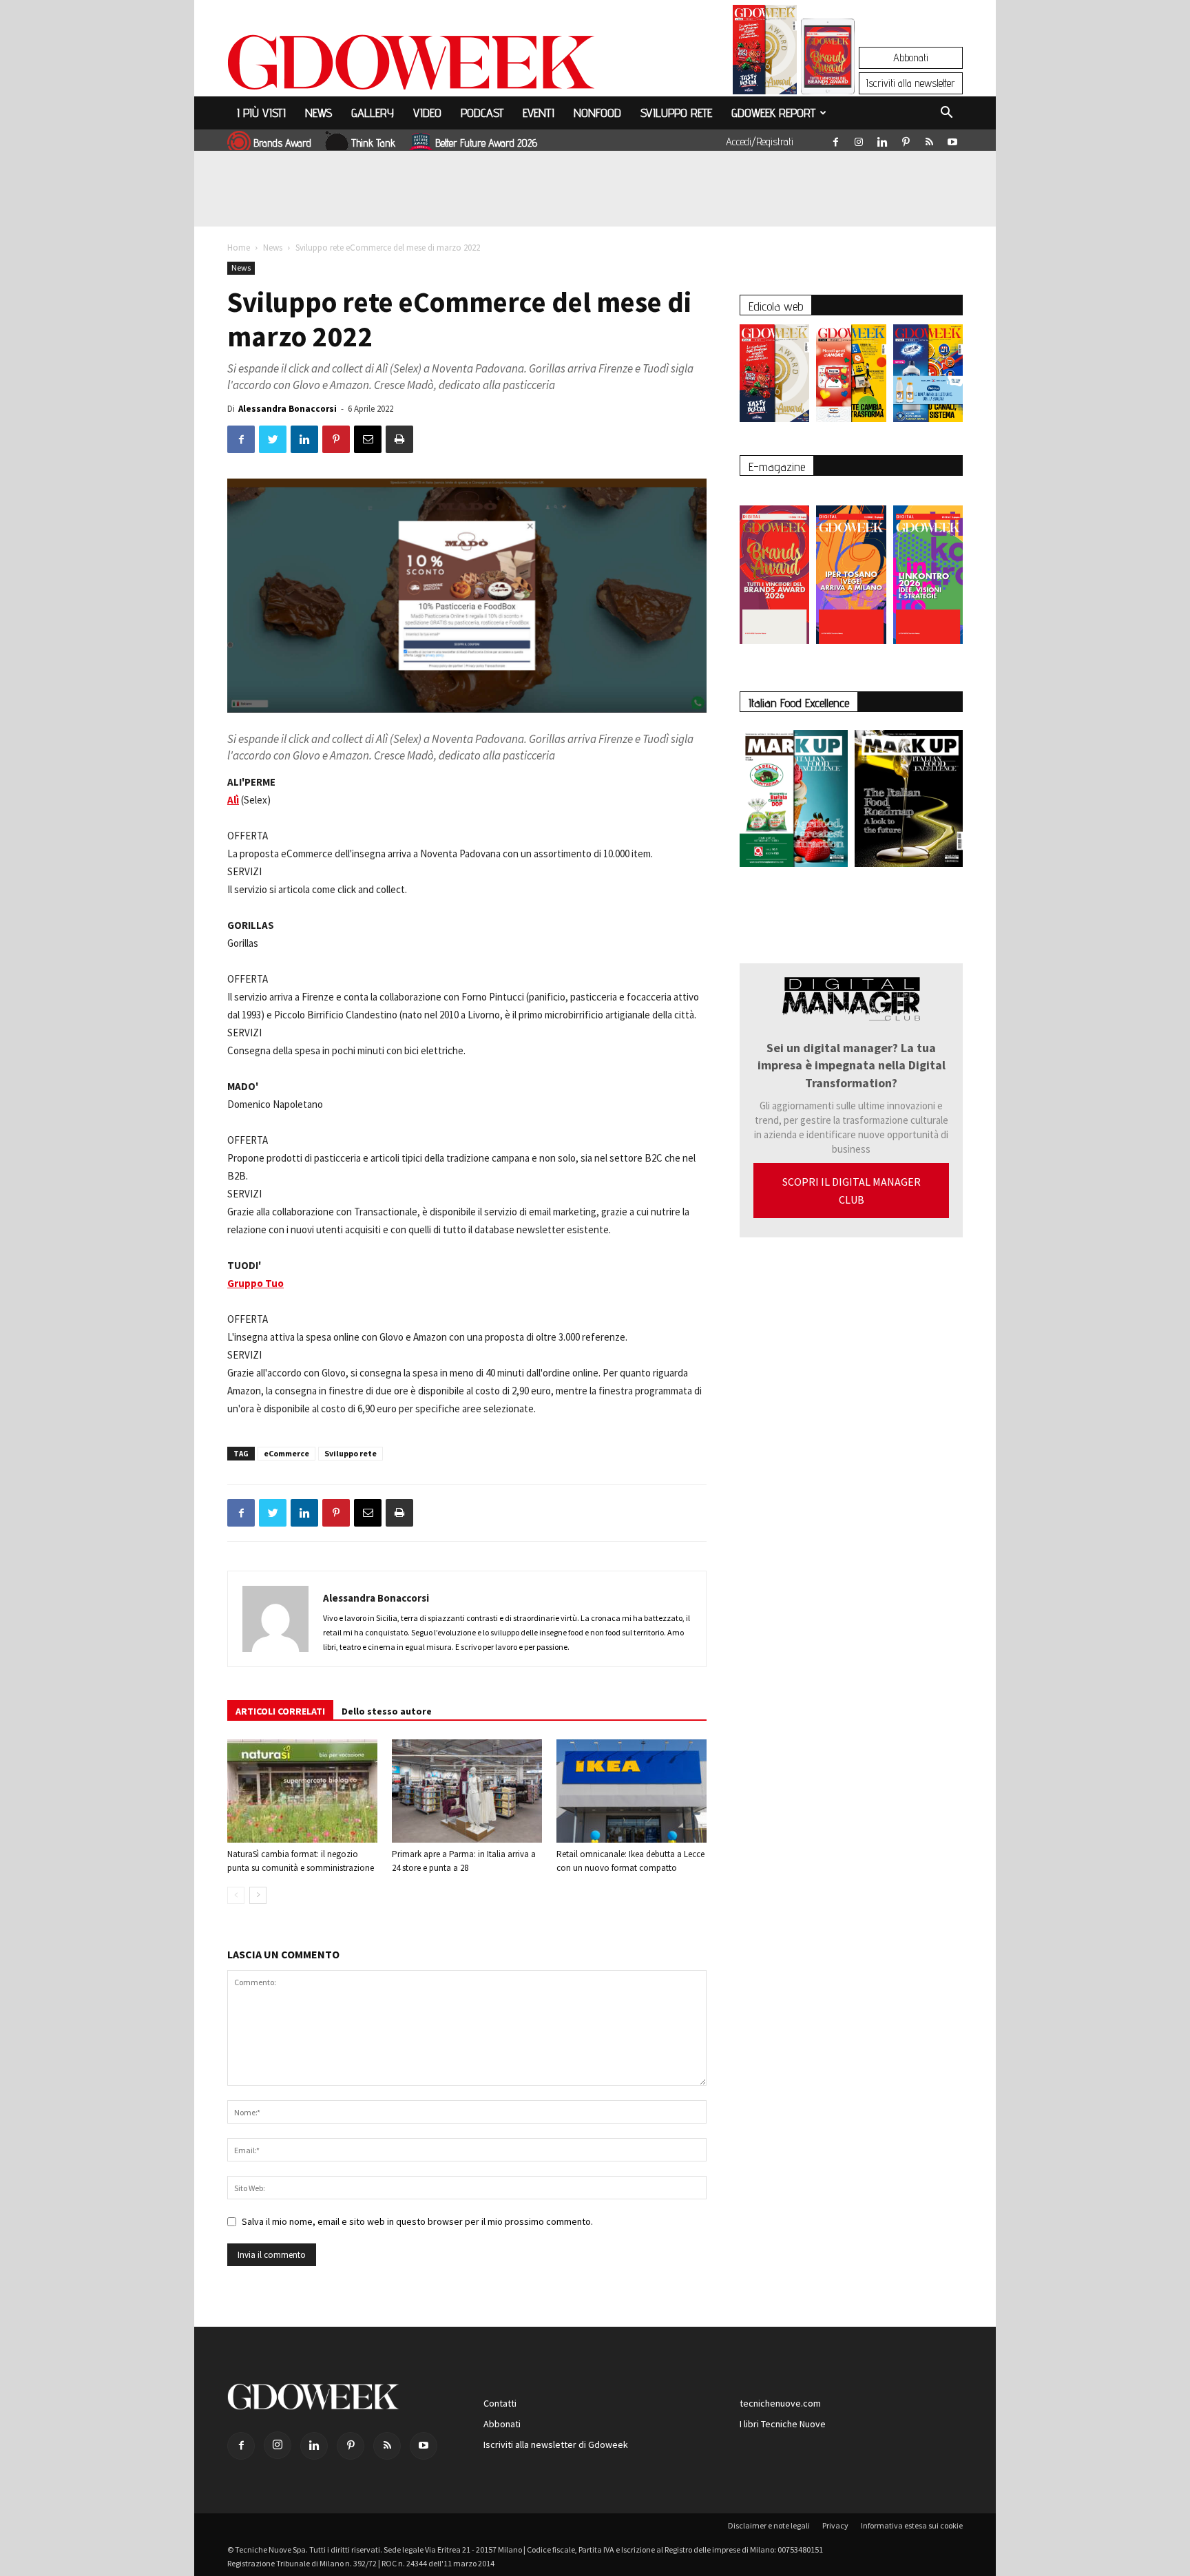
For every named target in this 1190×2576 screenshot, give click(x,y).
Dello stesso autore (387, 1711)
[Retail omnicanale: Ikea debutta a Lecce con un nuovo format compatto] (631, 1791)
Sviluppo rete (676, 113)
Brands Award (282, 143)
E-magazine (777, 467)
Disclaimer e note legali (769, 2525)
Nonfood (597, 113)
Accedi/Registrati (760, 142)
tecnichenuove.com (780, 2403)
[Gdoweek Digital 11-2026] (828, 75)
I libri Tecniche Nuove (783, 2424)
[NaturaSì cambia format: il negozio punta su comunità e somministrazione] (302, 1791)
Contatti (500, 2403)
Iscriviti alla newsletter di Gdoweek (556, 2444)
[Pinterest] (906, 139)
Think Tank (373, 143)
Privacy (835, 2525)
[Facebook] (835, 139)
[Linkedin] (882, 139)
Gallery (373, 113)
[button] (946, 114)
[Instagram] (859, 139)
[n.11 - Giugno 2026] (851, 377)
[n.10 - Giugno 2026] (928, 377)
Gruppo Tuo (255, 1283)
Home (239, 248)
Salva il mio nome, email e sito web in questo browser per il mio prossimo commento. (417, 2221)
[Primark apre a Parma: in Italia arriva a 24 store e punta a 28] (467, 1791)
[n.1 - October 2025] (794, 801)
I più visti (261, 113)
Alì (233, 800)
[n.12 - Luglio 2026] (765, 53)
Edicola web (776, 306)
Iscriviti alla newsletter (911, 83)
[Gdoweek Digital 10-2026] (851, 568)
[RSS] (929, 139)
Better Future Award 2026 (486, 143)
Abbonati (911, 57)
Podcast (482, 113)
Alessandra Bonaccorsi (288, 409)
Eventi (539, 113)
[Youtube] (952, 139)
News (319, 113)
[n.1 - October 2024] (909, 801)
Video (427, 113)
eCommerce (286, 1453)
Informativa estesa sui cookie (912, 2525)
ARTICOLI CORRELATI (280, 1711)
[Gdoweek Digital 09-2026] (928, 568)
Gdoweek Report (773, 113)
